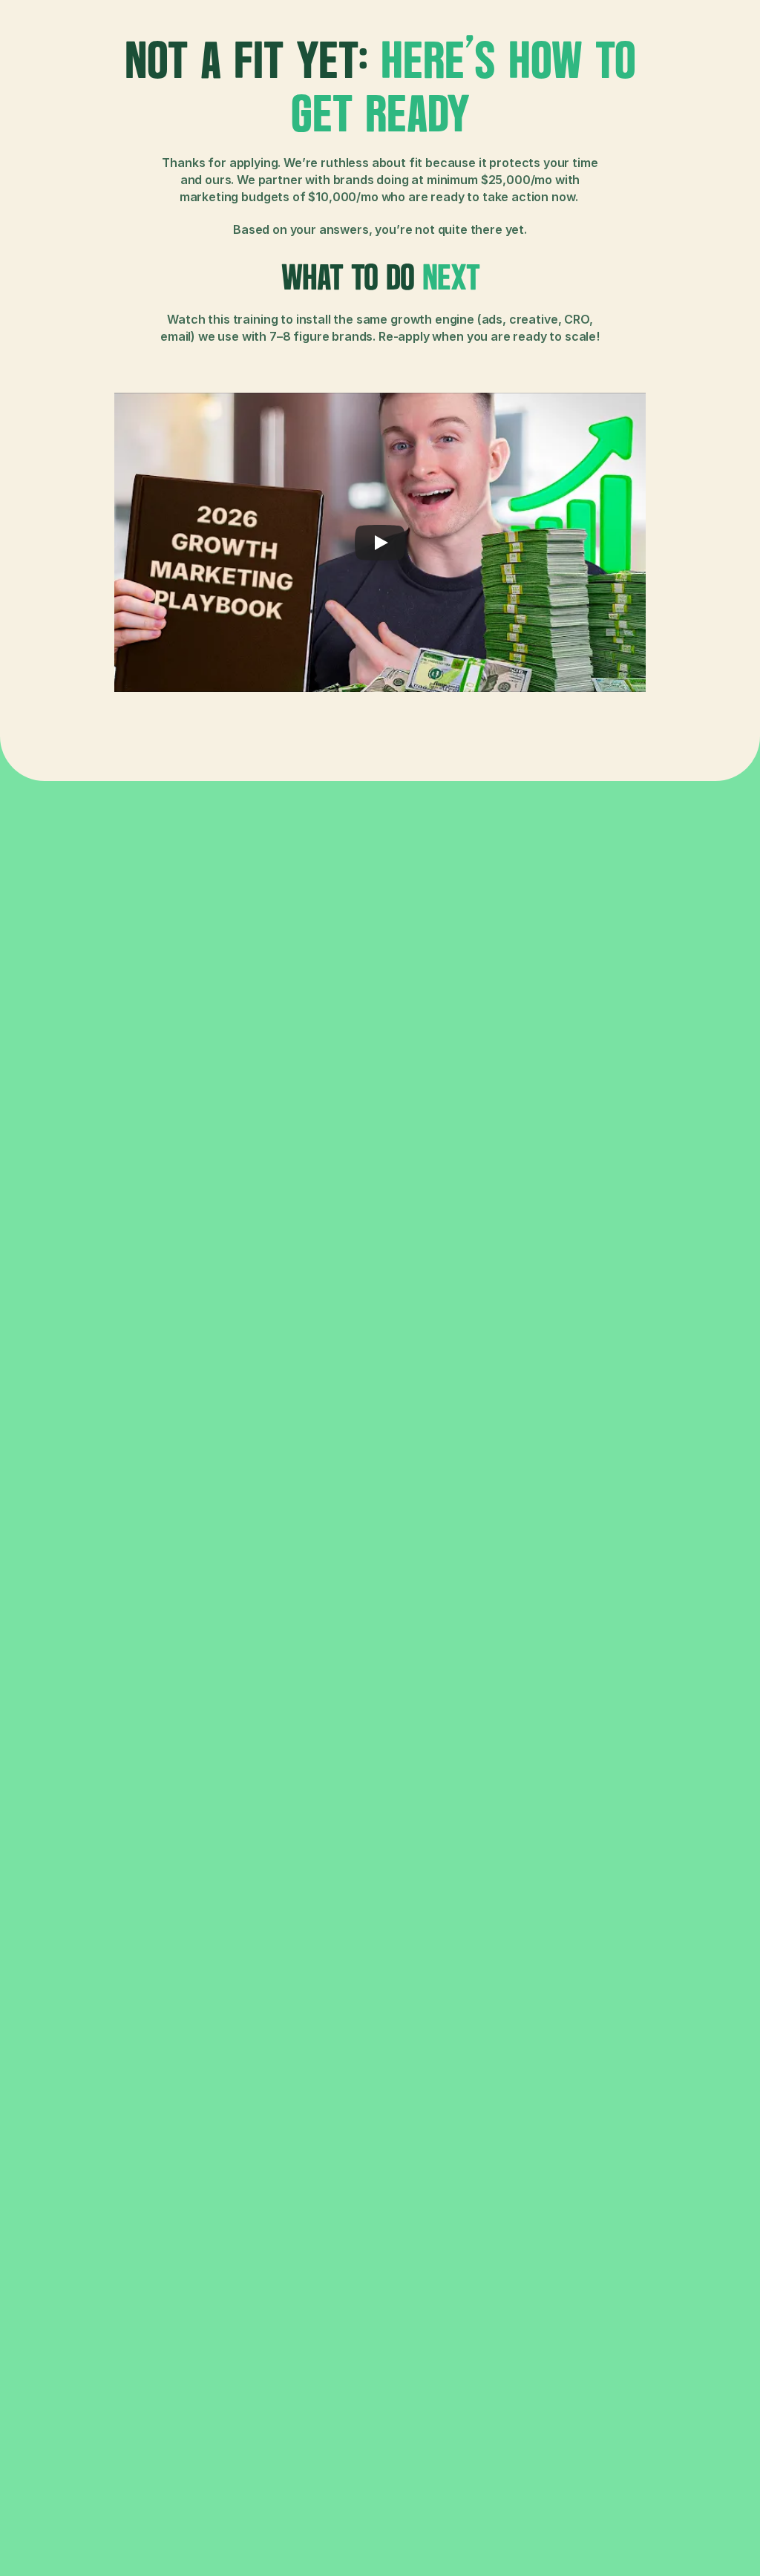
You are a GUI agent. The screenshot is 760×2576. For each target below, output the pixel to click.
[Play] (380, 543)
